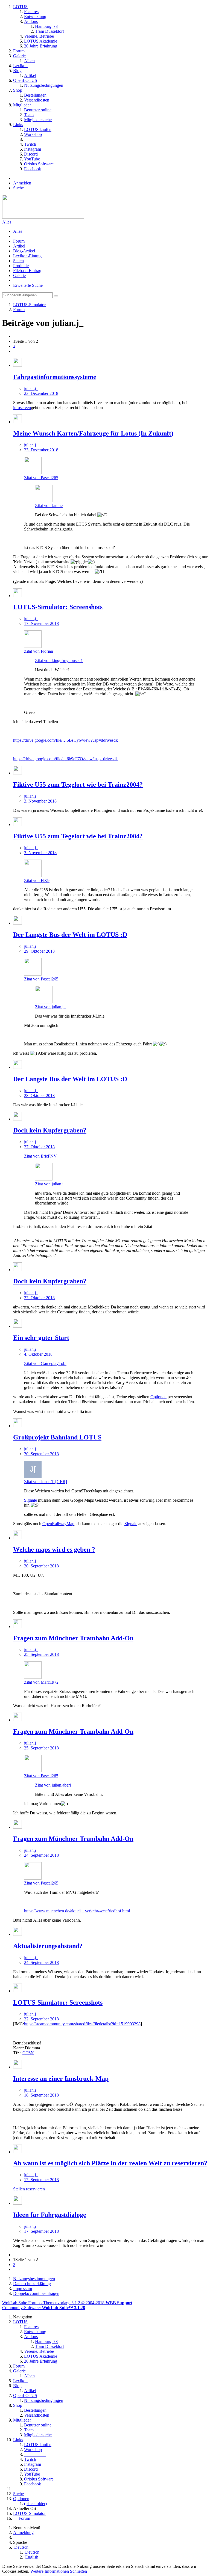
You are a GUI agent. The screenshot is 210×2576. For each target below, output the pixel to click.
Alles (7, 222)
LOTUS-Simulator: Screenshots (58, 607)
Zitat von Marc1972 (41, 1682)
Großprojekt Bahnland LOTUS (57, 1437)
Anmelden (22, 183)
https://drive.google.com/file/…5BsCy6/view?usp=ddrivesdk (65, 740)
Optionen (158, 1397)
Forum (19, 241)
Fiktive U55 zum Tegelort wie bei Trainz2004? (78, 785)
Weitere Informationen (50, 2571)
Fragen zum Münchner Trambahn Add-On (73, 1638)
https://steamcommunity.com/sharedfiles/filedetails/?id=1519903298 (82, 2024)
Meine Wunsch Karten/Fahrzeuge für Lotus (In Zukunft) (93, 433)
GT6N (28, 2053)
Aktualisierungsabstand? (48, 1946)
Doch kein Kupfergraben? (50, 1130)
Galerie (19, 275)
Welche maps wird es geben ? (54, 1549)
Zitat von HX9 (37, 880)
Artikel (19, 246)
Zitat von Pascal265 (41, 478)
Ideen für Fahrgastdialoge (50, 2215)
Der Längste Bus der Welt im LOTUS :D (70, 935)
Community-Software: (44, 2308)
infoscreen (22, 408)
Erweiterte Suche (28, 285)
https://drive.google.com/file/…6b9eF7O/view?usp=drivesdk (65, 759)
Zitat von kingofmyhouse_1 (59, 661)
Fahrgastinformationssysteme (55, 377)
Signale (30, 1500)
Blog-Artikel (24, 251)
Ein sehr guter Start (41, 1338)
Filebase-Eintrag (27, 271)
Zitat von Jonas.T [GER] (46, 1482)
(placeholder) (35, 2504)
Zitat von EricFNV (40, 1156)
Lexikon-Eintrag (27, 256)
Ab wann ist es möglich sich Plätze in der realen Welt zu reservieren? (110, 2163)
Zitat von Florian (39, 651)
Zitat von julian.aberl (53, 1785)
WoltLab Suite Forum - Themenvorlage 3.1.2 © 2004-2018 (67, 2303)
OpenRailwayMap (58, 1524)
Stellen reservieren (29, 2189)
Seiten (18, 261)
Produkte (21, 266)
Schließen (78, 2571)
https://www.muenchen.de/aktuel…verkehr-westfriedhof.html (77, 1911)
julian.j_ (31, 388)
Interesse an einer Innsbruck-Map (61, 2079)
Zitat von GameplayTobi (45, 1363)
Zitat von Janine (49, 506)
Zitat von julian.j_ (50, 1007)
